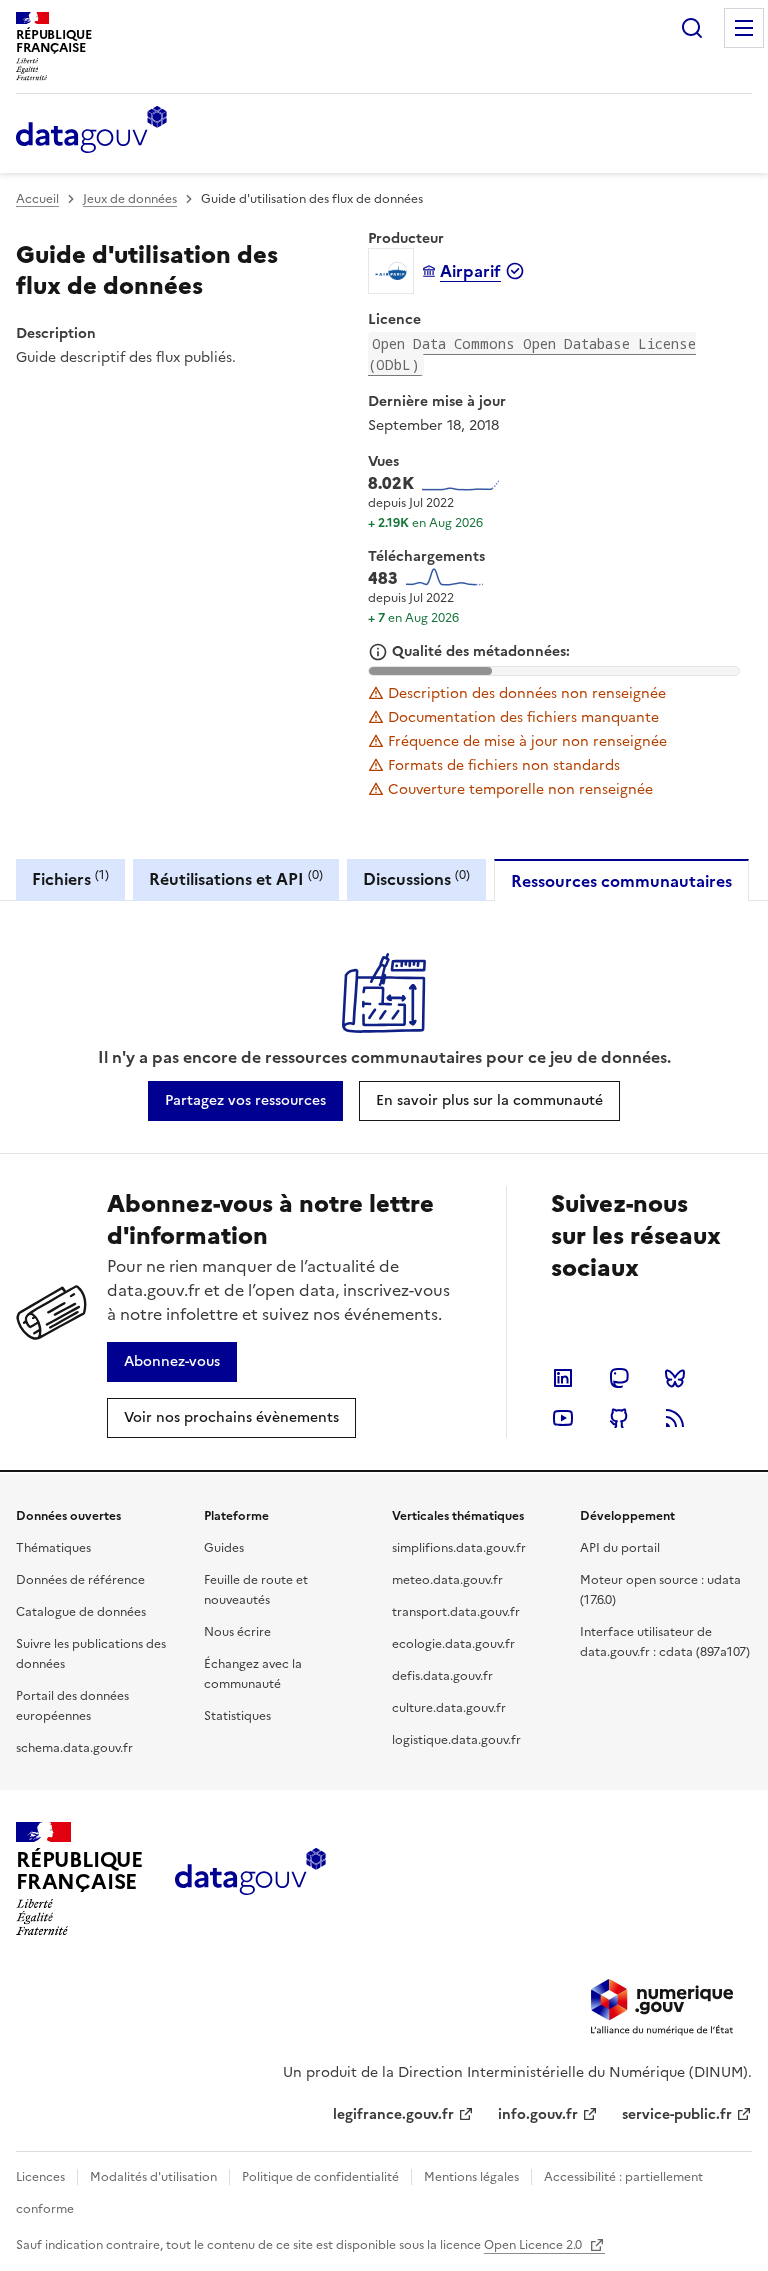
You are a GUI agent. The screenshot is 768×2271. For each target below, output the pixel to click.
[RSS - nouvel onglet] (675, 1418)
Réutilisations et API (236, 878)
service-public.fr (677, 2114)
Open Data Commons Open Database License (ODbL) (532, 354)
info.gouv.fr (538, 2114)
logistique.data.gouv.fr (456, 1740)
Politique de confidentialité (320, 2177)
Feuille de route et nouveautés (256, 1590)
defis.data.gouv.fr (442, 1676)
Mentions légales (471, 2177)
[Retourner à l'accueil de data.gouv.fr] (91, 131)
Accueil (37, 199)
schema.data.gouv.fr (74, 1748)
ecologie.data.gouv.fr (453, 1644)
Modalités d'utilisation (153, 2177)
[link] (245, 1101)
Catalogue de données (81, 1612)
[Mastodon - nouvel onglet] (619, 1378)
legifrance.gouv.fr (393, 2114)
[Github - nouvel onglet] (619, 1418)
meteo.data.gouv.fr (447, 1580)
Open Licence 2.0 (534, 2245)
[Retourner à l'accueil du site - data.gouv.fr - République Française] (250, 1879)
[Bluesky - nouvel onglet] (675, 1378)
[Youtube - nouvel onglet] (563, 1418)
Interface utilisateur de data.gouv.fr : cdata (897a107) (665, 1642)
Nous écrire (237, 1632)
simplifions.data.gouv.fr (459, 1548)
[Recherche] (692, 28)
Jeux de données (130, 199)
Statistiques (237, 1716)
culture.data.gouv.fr (449, 1708)
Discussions (416, 878)
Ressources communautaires (621, 881)
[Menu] (744, 28)
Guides (224, 1548)
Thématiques (53, 1548)
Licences (40, 2177)
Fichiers (70, 878)
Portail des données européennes (72, 1706)
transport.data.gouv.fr (456, 1612)
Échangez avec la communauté (253, 1674)
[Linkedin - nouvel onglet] (563, 1378)
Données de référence (80, 1580)
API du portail (620, 1548)
